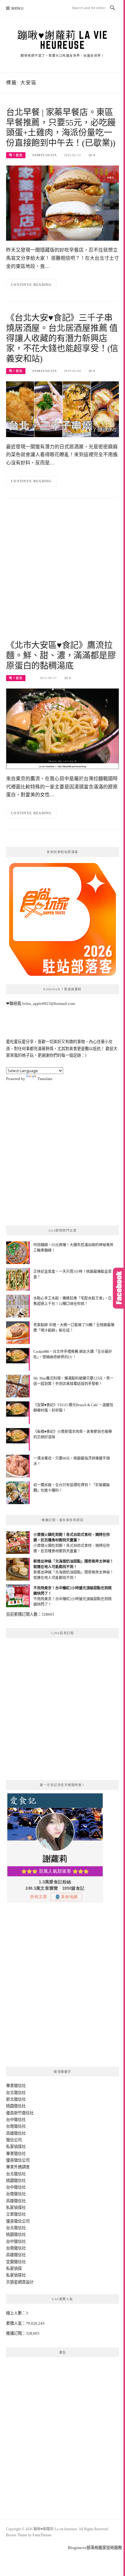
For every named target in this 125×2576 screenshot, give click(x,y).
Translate (45, 1079)
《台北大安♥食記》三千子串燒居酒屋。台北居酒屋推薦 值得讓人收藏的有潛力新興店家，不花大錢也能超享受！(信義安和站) (62, 338)
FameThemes (42, 2535)
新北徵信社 (16, 2099)
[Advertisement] (62, 572)
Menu (18, 8)
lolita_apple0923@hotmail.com (49, 1004)
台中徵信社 (16, 2120)
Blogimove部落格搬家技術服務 (95, 2548)
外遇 (18, 2167)
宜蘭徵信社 (16, 2262)
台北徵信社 (16, 2093)
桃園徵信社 (16, 2106)
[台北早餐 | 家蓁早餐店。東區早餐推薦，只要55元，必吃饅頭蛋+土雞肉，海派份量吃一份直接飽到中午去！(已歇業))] (62, 203)
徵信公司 (14, 2140)
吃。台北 (16, 155)
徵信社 (20, 2086)
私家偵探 (14, 2268)
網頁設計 (26, 2282)
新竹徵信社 (24, 2113)
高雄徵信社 (16, 2133)
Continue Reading (31, 285)
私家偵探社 (16, 2147)
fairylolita (45, 155)
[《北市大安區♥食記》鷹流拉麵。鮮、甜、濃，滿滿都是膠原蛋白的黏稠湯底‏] (62, 728)
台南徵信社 (16, 2126)
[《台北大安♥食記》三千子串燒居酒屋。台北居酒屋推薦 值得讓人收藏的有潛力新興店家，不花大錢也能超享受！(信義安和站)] (62, 409)
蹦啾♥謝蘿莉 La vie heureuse (63, 40)
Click (119, 1288)
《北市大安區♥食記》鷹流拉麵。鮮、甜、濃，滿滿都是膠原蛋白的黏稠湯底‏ (61, 656)
